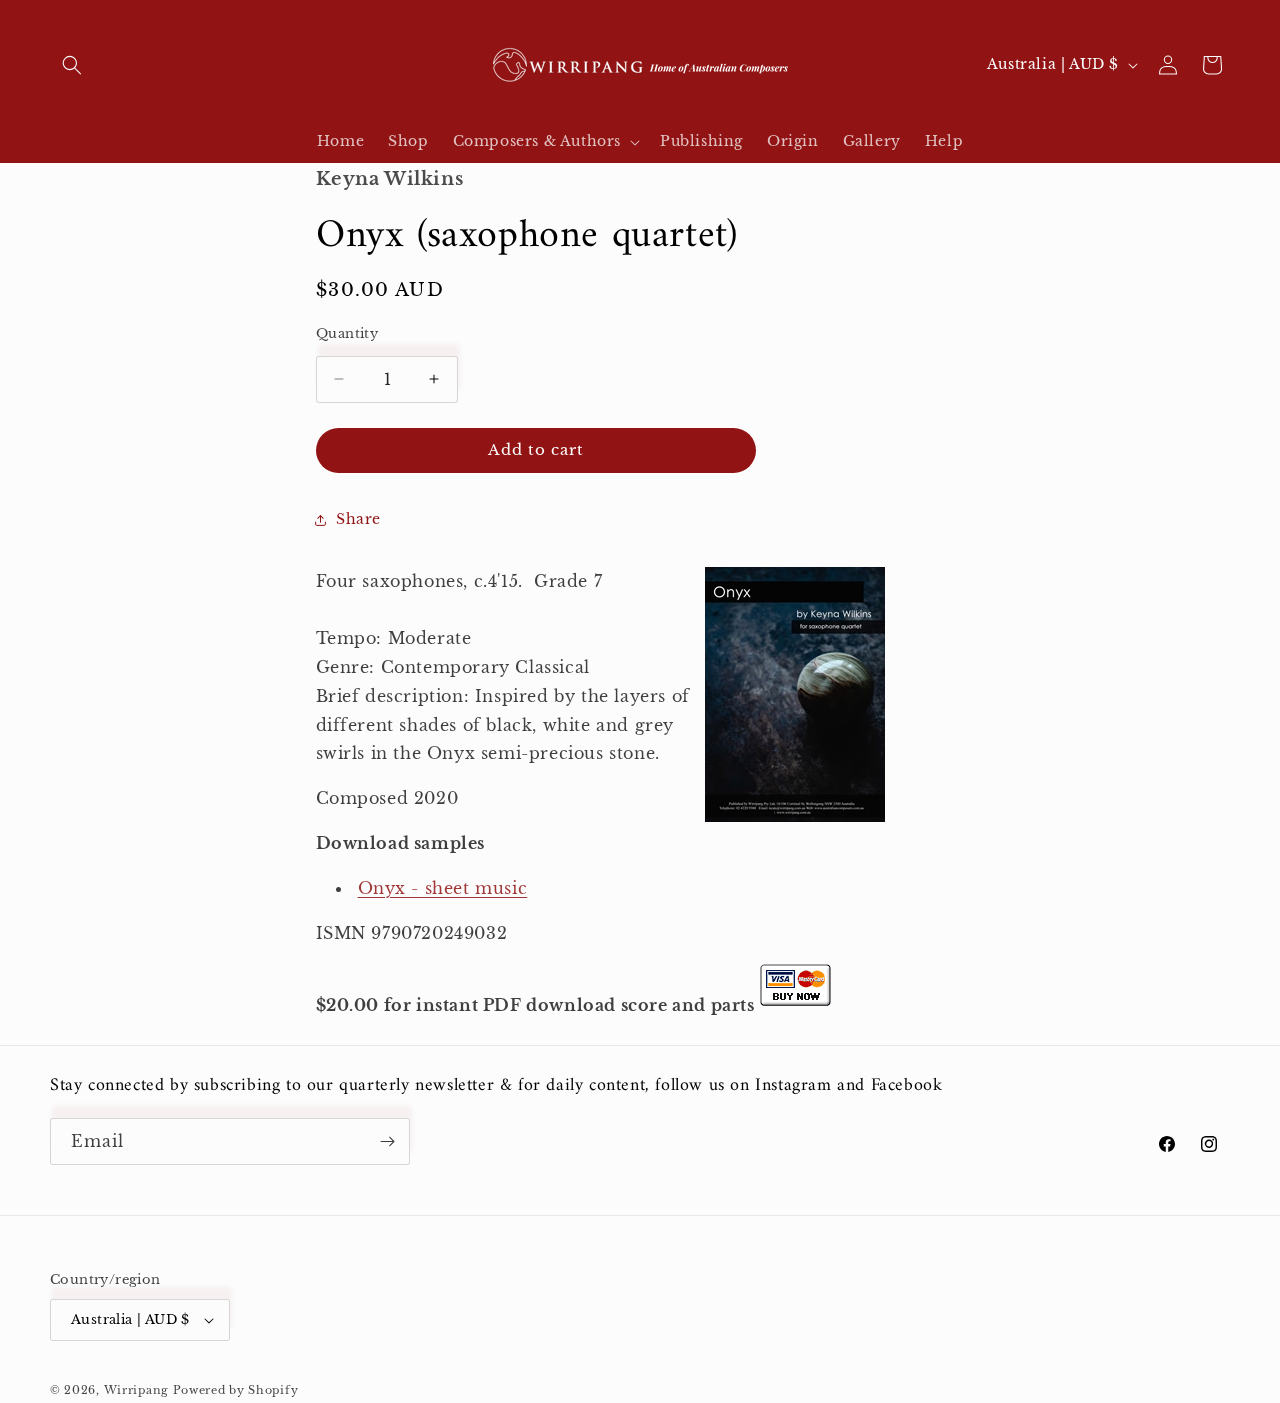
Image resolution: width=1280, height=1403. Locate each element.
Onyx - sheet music (443, 888)
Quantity (347, 333)
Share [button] (358, 519)
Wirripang (136, 1390)
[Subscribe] (387, 1141)
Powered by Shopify (236, 1390)
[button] (72, 65)
